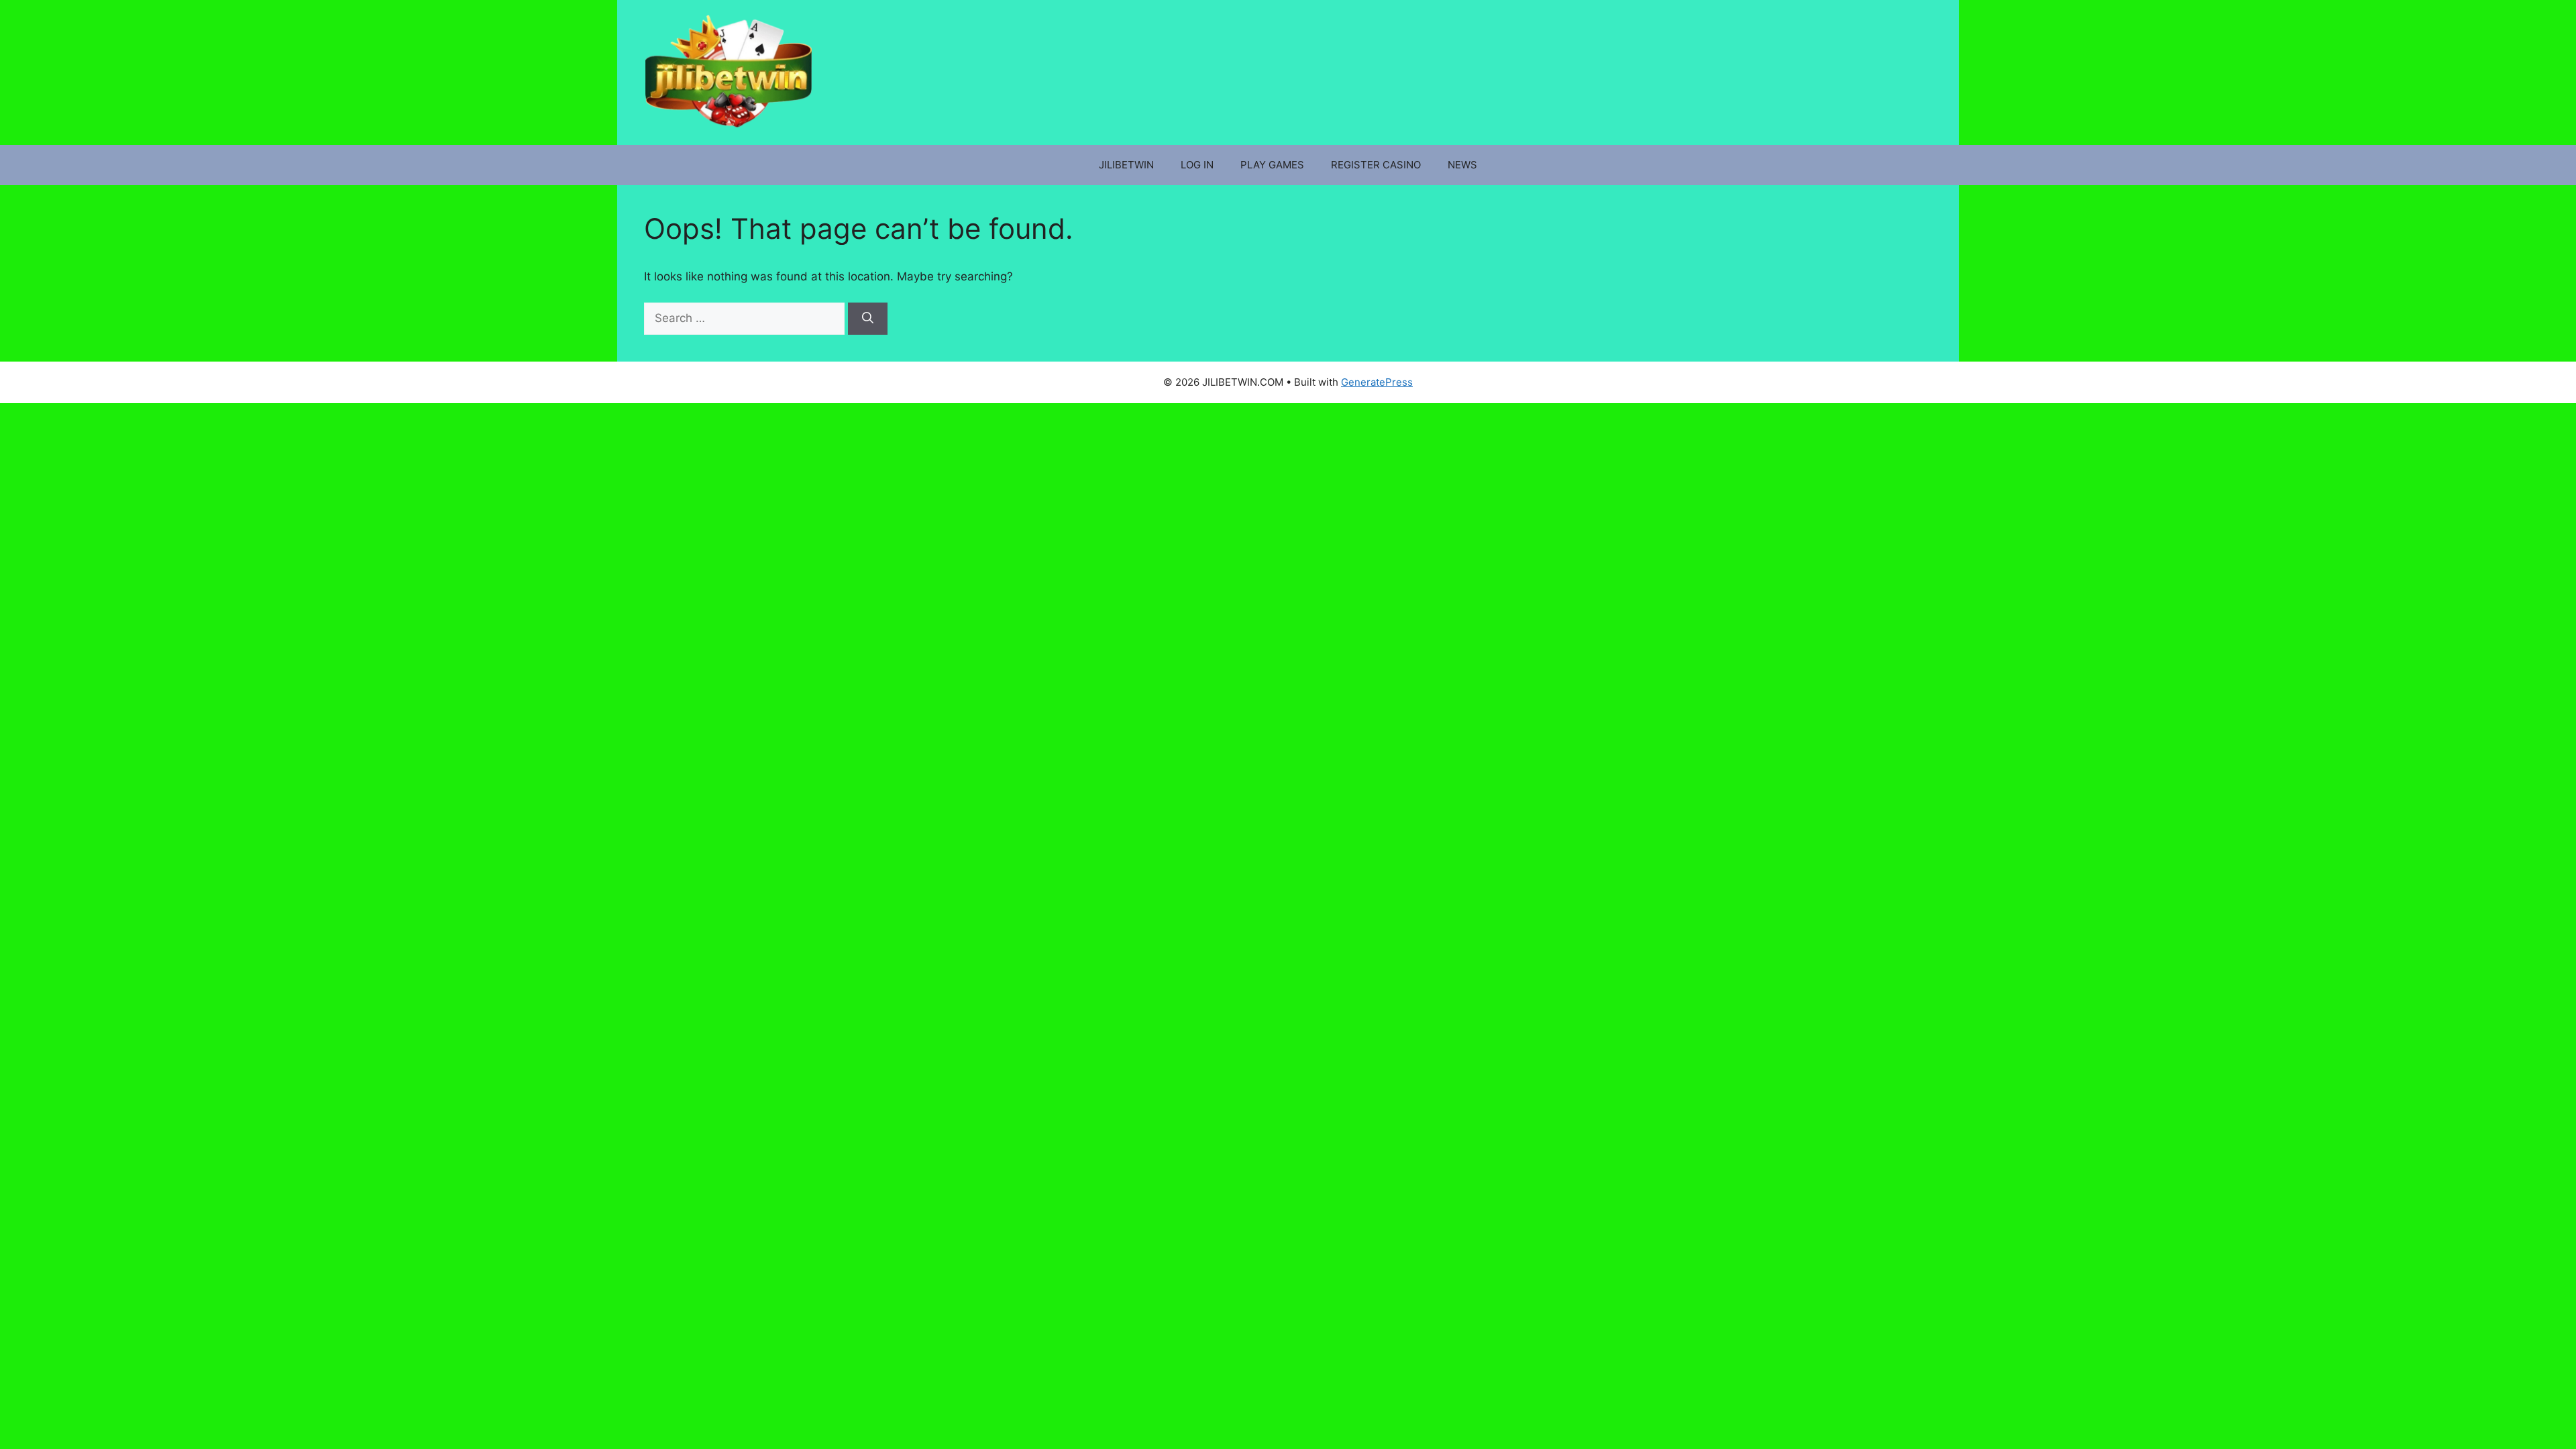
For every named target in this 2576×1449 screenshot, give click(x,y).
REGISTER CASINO (1376, 165)
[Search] (868, 319)
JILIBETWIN (1126, 165)
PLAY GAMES (1272, 165)
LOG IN (1197, 165)
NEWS (1462, 165)
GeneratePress (1377, 382)
